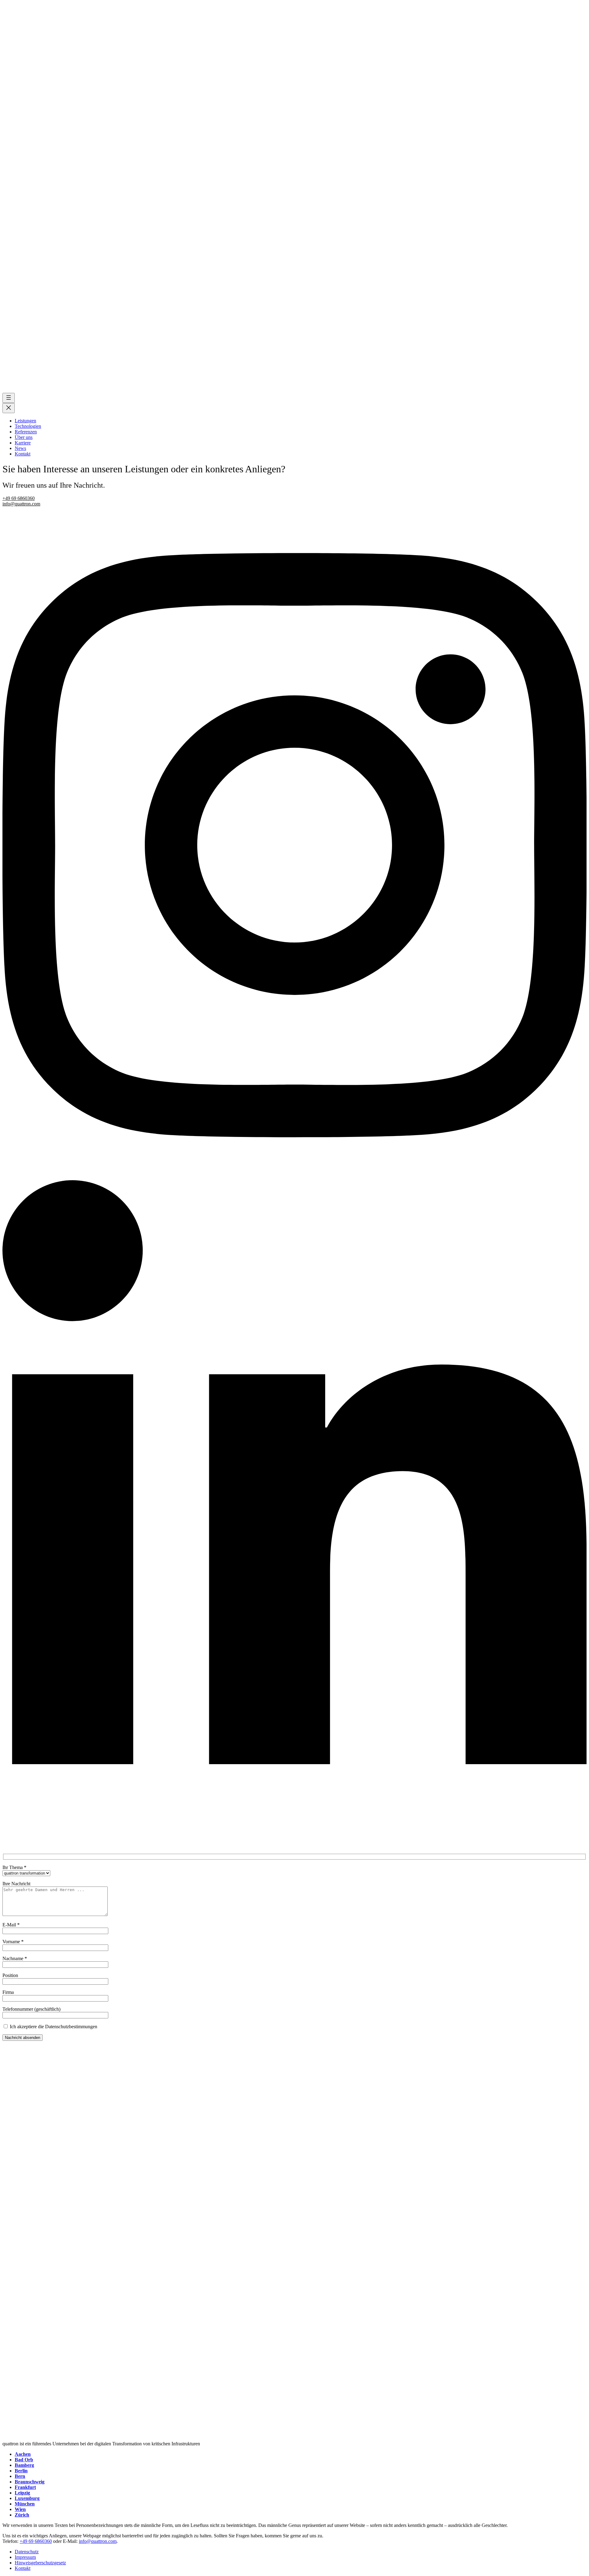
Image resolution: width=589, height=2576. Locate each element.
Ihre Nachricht (16, 1884)
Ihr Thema (14, 1867)
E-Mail (11, 1925)
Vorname (13, 1942)
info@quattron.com (21, 504)
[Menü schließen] (9, 408)
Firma (8, 1992)
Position (10, 1975)
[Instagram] (294, 1177)
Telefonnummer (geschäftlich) (31, 2009)
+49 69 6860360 (19, 498)
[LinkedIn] (294, 1846)
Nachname (15, 1958)
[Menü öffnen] (9, 398)
